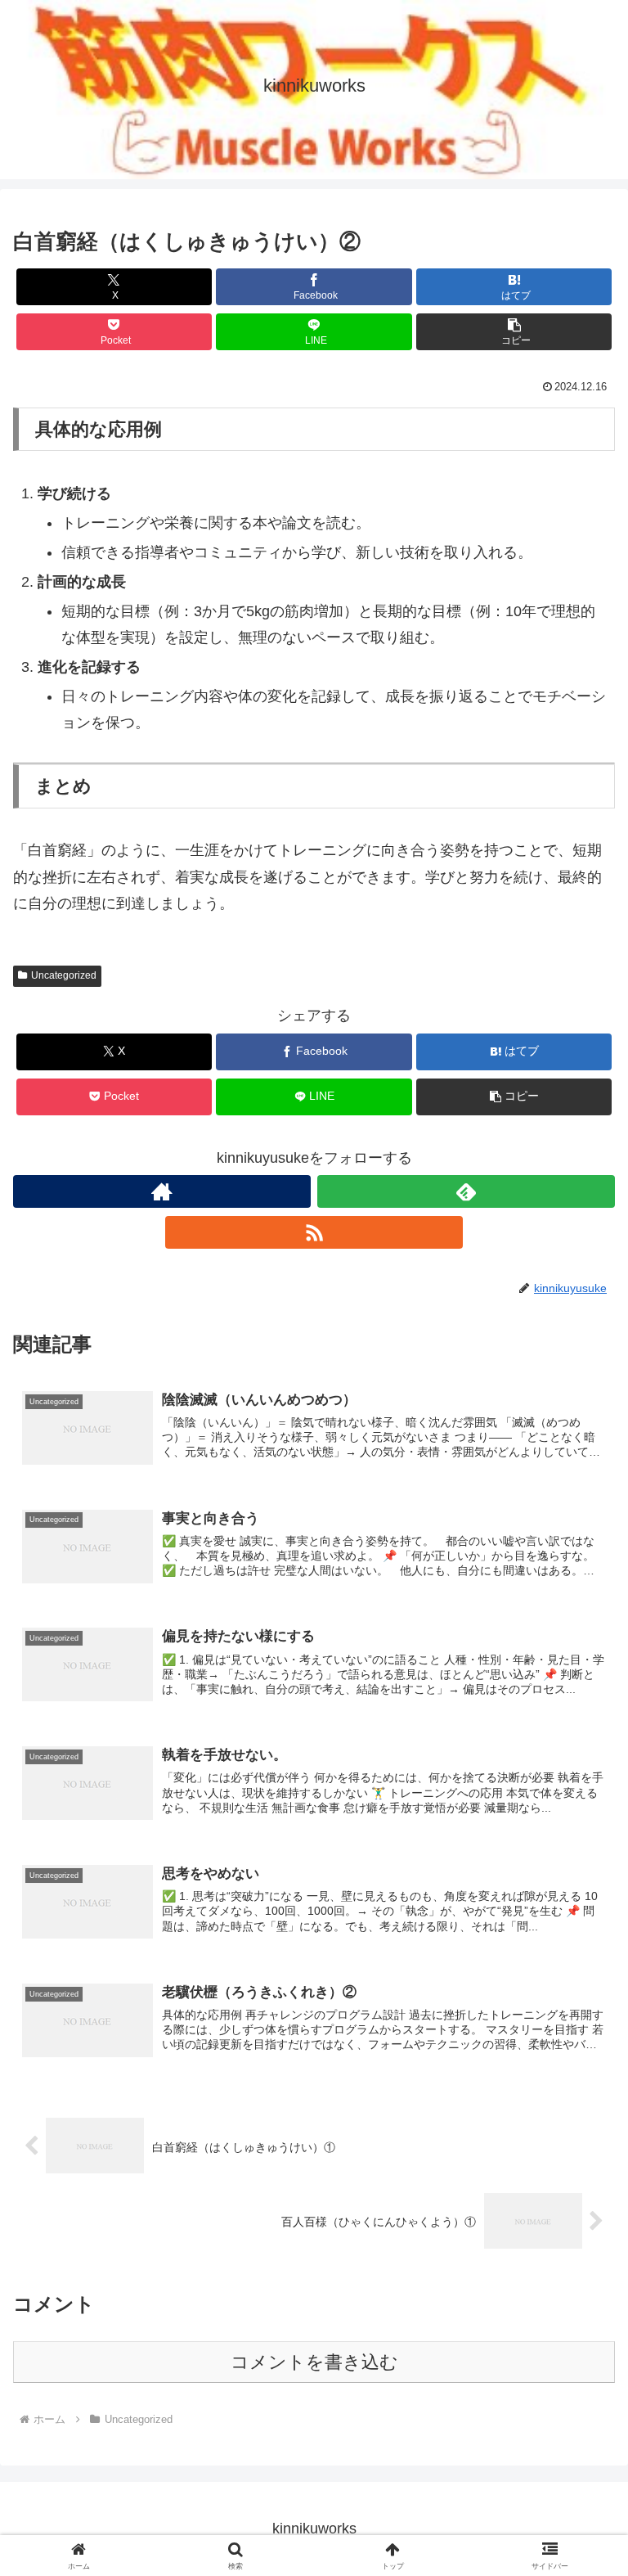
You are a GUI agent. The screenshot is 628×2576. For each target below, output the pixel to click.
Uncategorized (64, 975)
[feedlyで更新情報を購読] (466, 1191)
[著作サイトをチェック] (162, 1191)
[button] (514, 332)
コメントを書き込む (314, 2362)
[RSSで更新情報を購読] (314, 1232)
